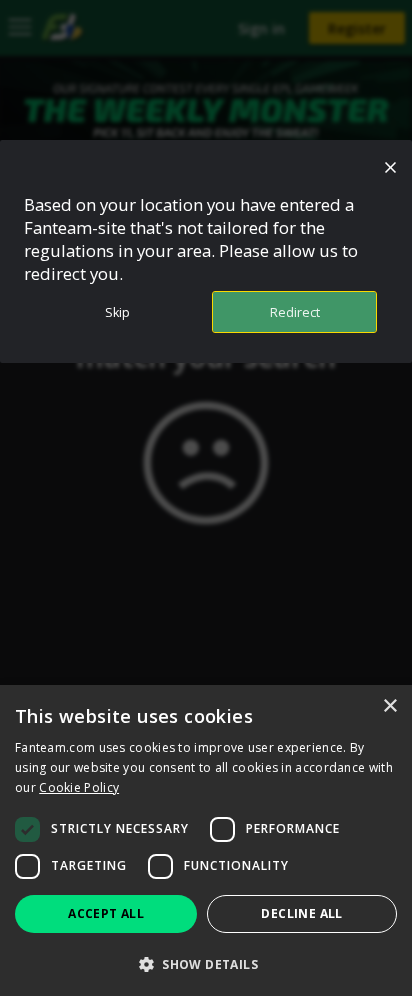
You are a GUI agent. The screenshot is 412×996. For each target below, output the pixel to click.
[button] (206, 963)
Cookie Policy (79, 787)
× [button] (389, 706)
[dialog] (206, 840)
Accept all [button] (106, 913)
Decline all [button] (301, 913)
